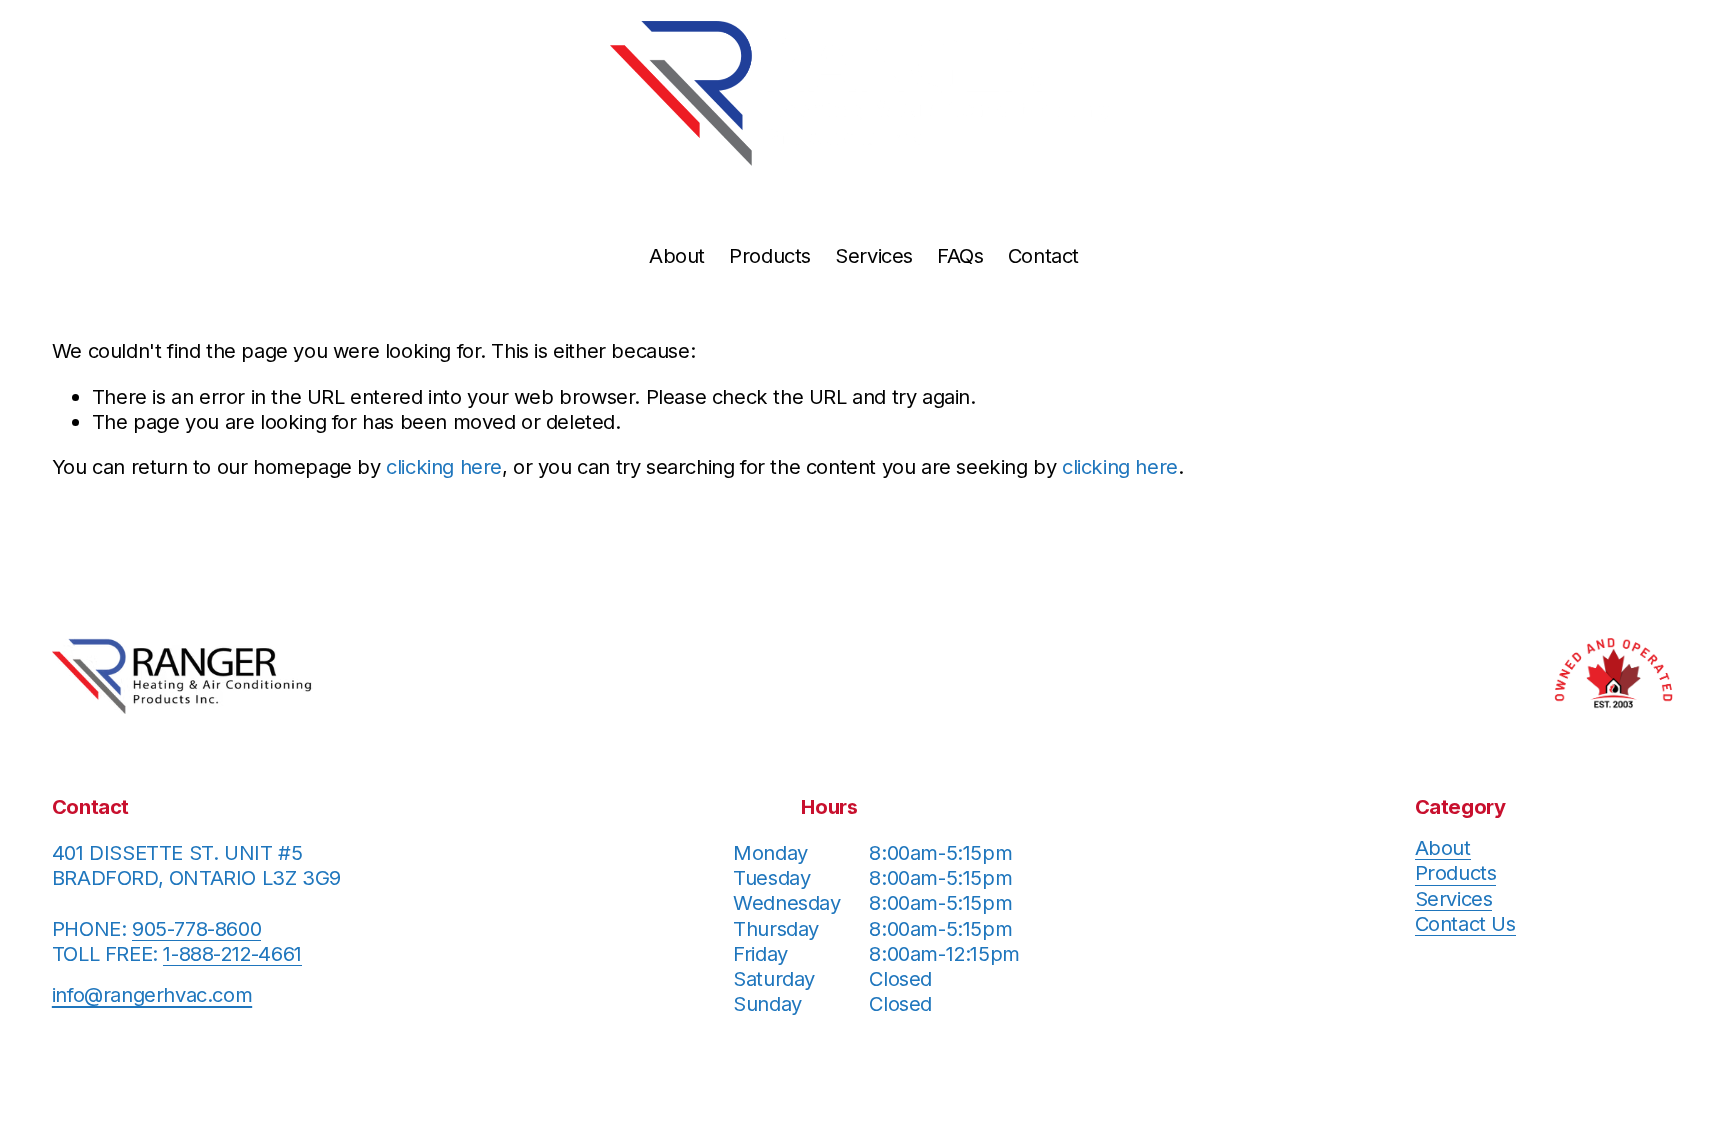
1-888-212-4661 (232, 953)
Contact (1043, 255)
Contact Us (1465, 923)
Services (874, 255)
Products (770, 255)
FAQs (960, 255)
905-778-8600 (196, 928)
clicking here (444, 466)
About (677, 255)
